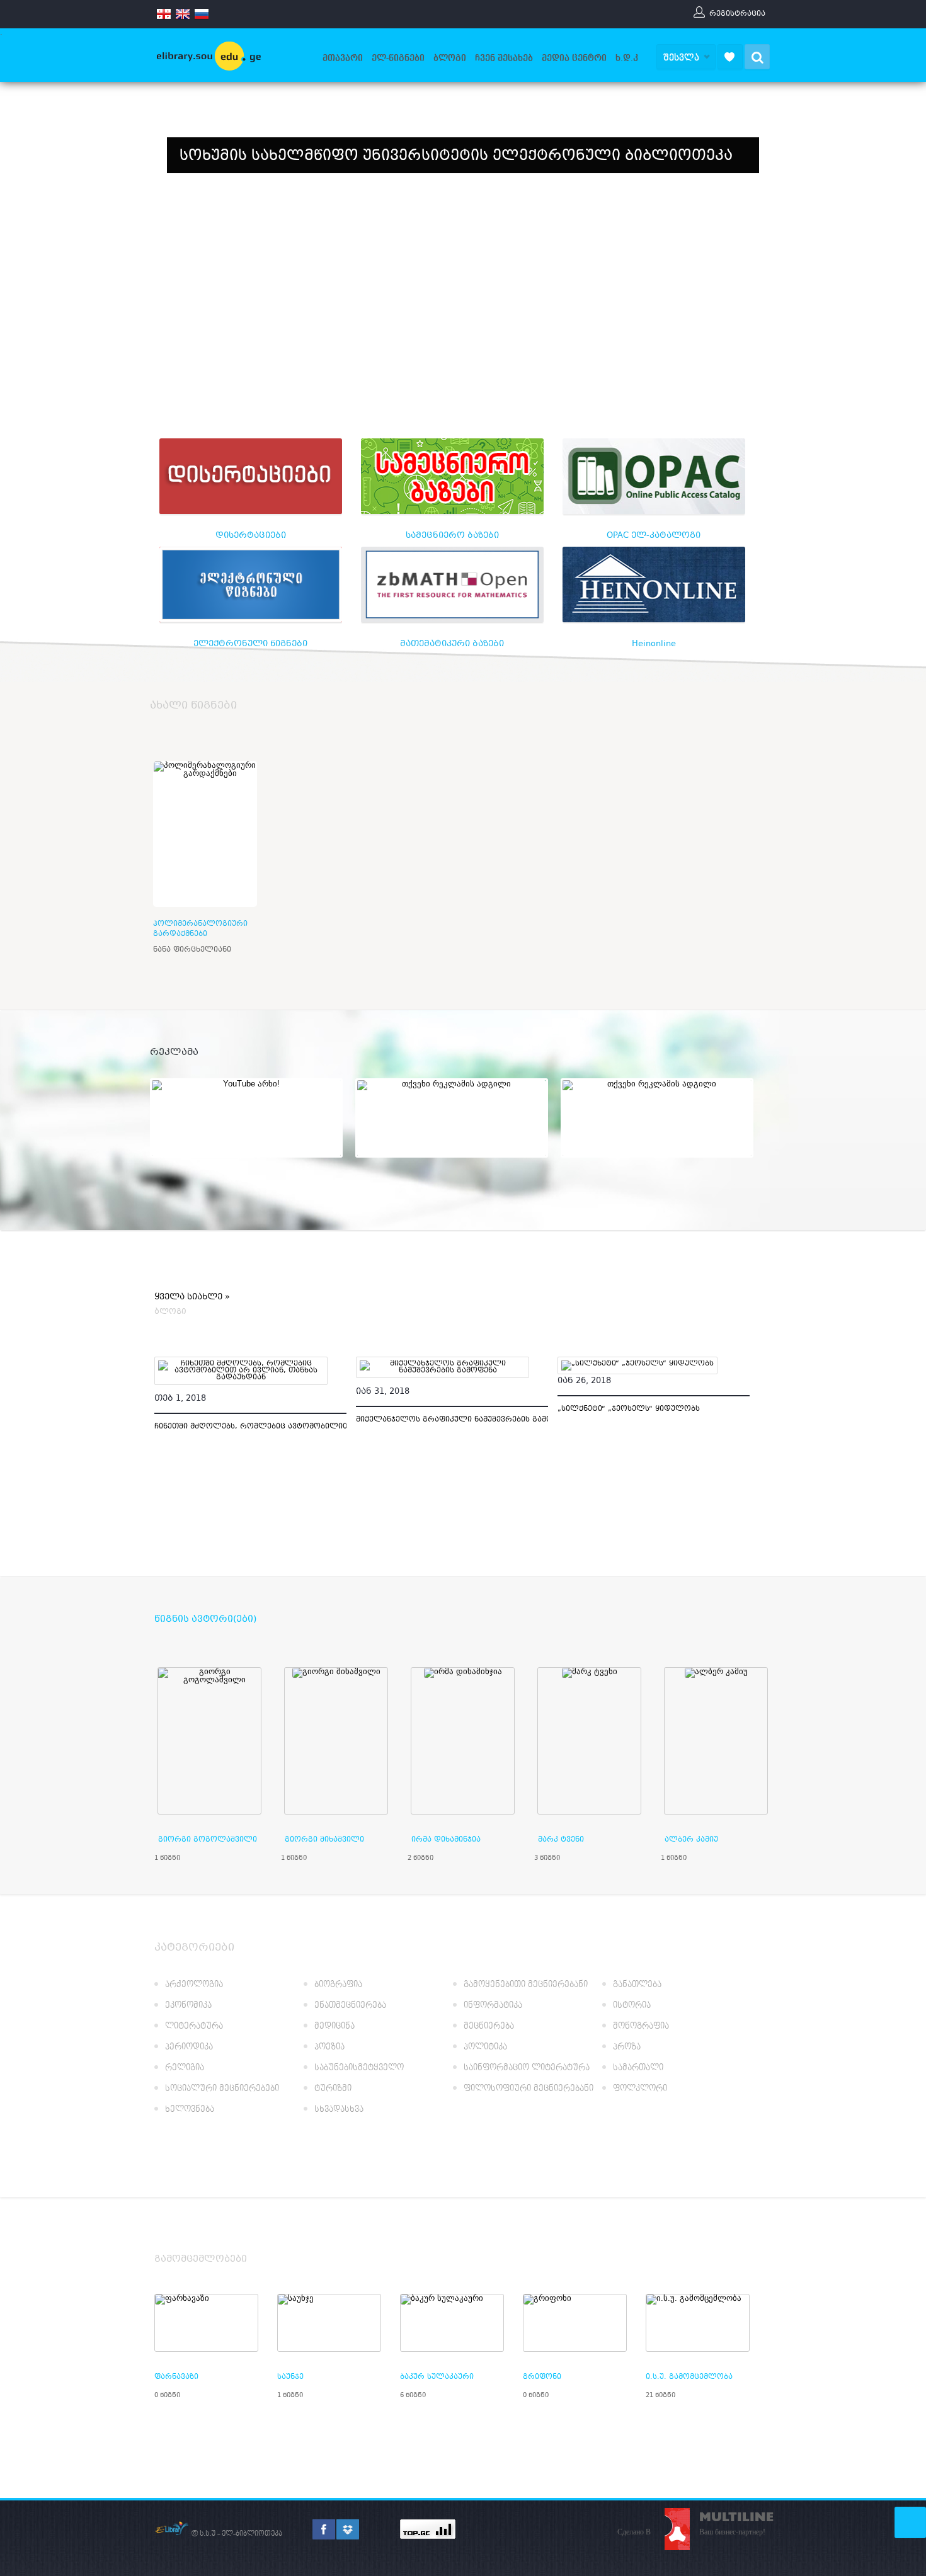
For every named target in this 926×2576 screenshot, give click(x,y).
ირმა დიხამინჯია (446, 1840)
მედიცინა (334, 2026)
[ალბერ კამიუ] (716, 1741)
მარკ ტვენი (561, 1840)
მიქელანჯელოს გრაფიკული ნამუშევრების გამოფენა (464, 1420)
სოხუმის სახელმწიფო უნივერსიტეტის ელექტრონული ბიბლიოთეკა (456, 157)
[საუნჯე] (329, 2323)
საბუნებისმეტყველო (359, 2068)
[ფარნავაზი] (206, 2323)
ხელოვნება (190, 2110)
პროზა (627, 2047)
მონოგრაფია (641, 2026)
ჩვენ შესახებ (504, 58)
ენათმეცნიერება (350, 2006)
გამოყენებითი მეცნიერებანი (526, 1985)
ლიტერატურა (194, 2026)
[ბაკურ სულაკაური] (452, 2323)
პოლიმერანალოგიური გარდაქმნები (200, 929)
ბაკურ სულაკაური (437, 2377)
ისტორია (632, 2006)
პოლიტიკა (485, 2047)
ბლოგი (450, 58)
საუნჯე (290, 2377)
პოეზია (329, 2047)
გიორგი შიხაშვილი (324, 1840)
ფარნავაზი (176, 2377)
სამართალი (638, 2068)
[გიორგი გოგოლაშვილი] (209, 1741)
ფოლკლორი (640, 2089)
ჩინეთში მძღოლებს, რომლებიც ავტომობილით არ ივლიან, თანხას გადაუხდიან (319, 1427)
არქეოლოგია (194, 1985)
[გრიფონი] (575, 2323)
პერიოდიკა (189, 2047)
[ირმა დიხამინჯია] (463, 1741)
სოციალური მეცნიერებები (222, 2089)
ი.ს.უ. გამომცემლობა (689, 2377)
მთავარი (343, 58)
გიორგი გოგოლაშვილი (208, 1840)
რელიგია (185, 2068)
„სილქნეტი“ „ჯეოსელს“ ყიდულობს (629, 1409)
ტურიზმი (333, 2089)
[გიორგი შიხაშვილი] (336, 1741)
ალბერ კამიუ (691, 1840)
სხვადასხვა (339, 2110)
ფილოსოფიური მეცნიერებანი (529, 2089)
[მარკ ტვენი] (589, 1741)
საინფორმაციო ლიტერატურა (527, 2068)
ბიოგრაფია (338, 1985)
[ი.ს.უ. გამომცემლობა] (698, 2323)
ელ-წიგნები (398, 58)
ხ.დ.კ (627, 58)
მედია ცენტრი (574, 58)
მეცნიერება (489, 2026)
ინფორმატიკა (493, 2006)
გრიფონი (542, 2377)
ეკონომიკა (188, 2006)
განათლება (637, 1985)
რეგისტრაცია (737, 13)
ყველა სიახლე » (192, 1298)
